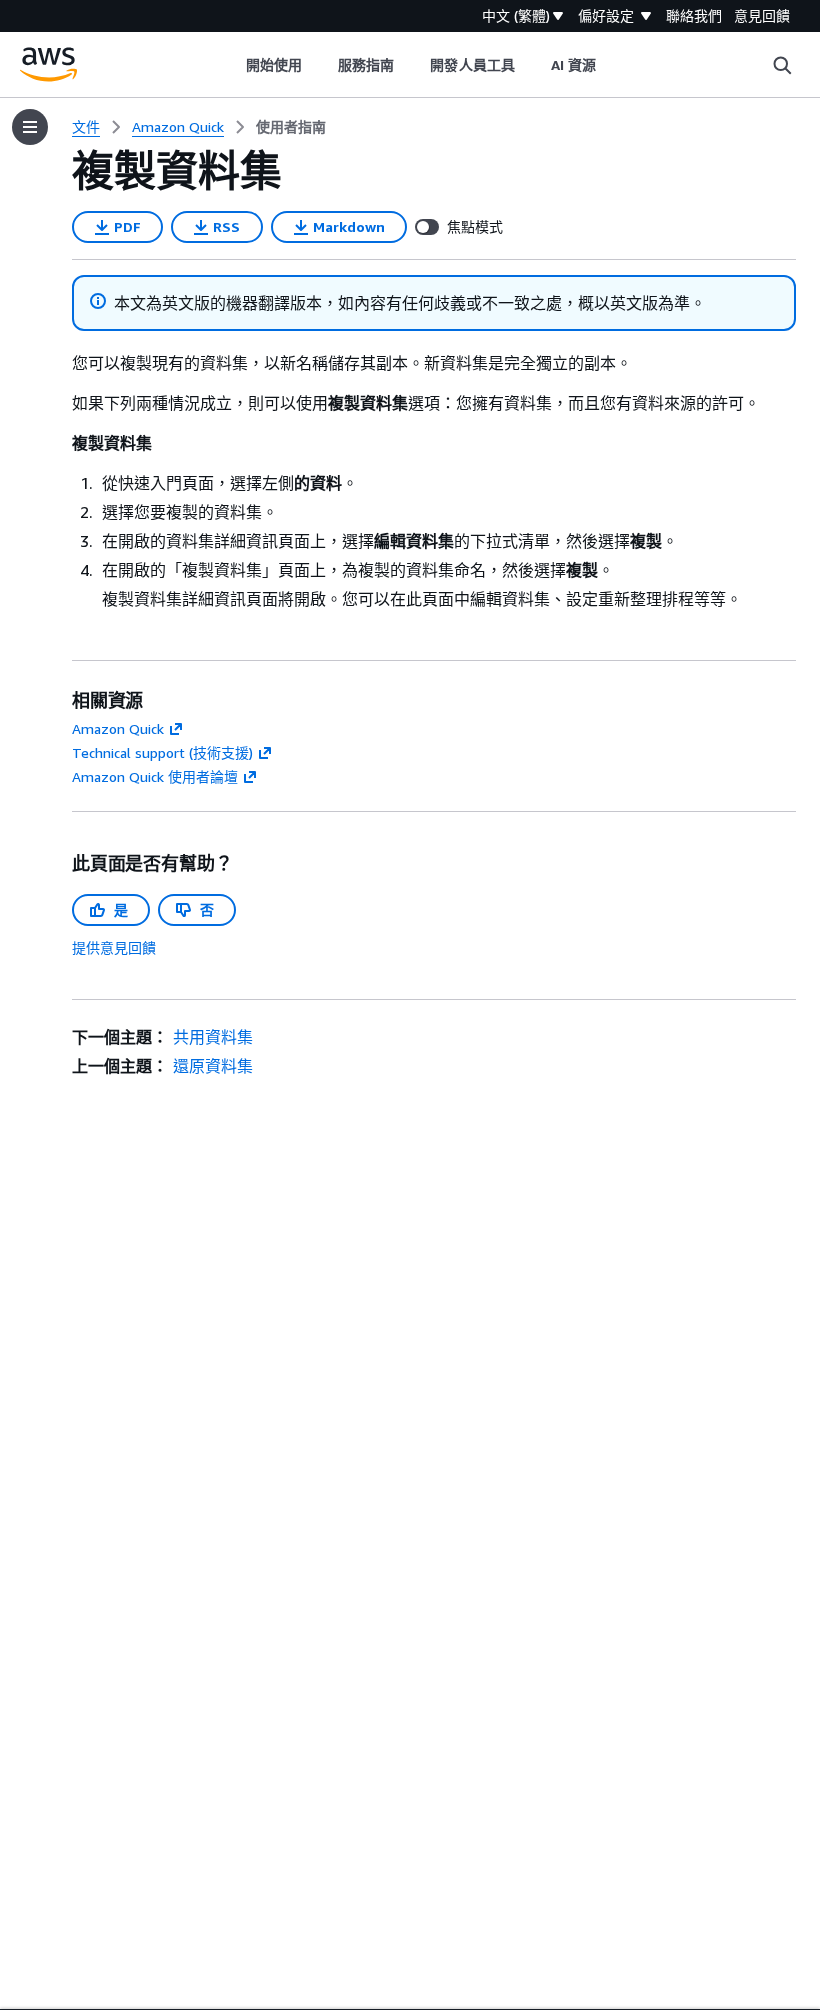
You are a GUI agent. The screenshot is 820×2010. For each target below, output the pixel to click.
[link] (291, 127)
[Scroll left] (230, 65)
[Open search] (782, 65)
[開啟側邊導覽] (30, 127)
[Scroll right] (611, 65)
